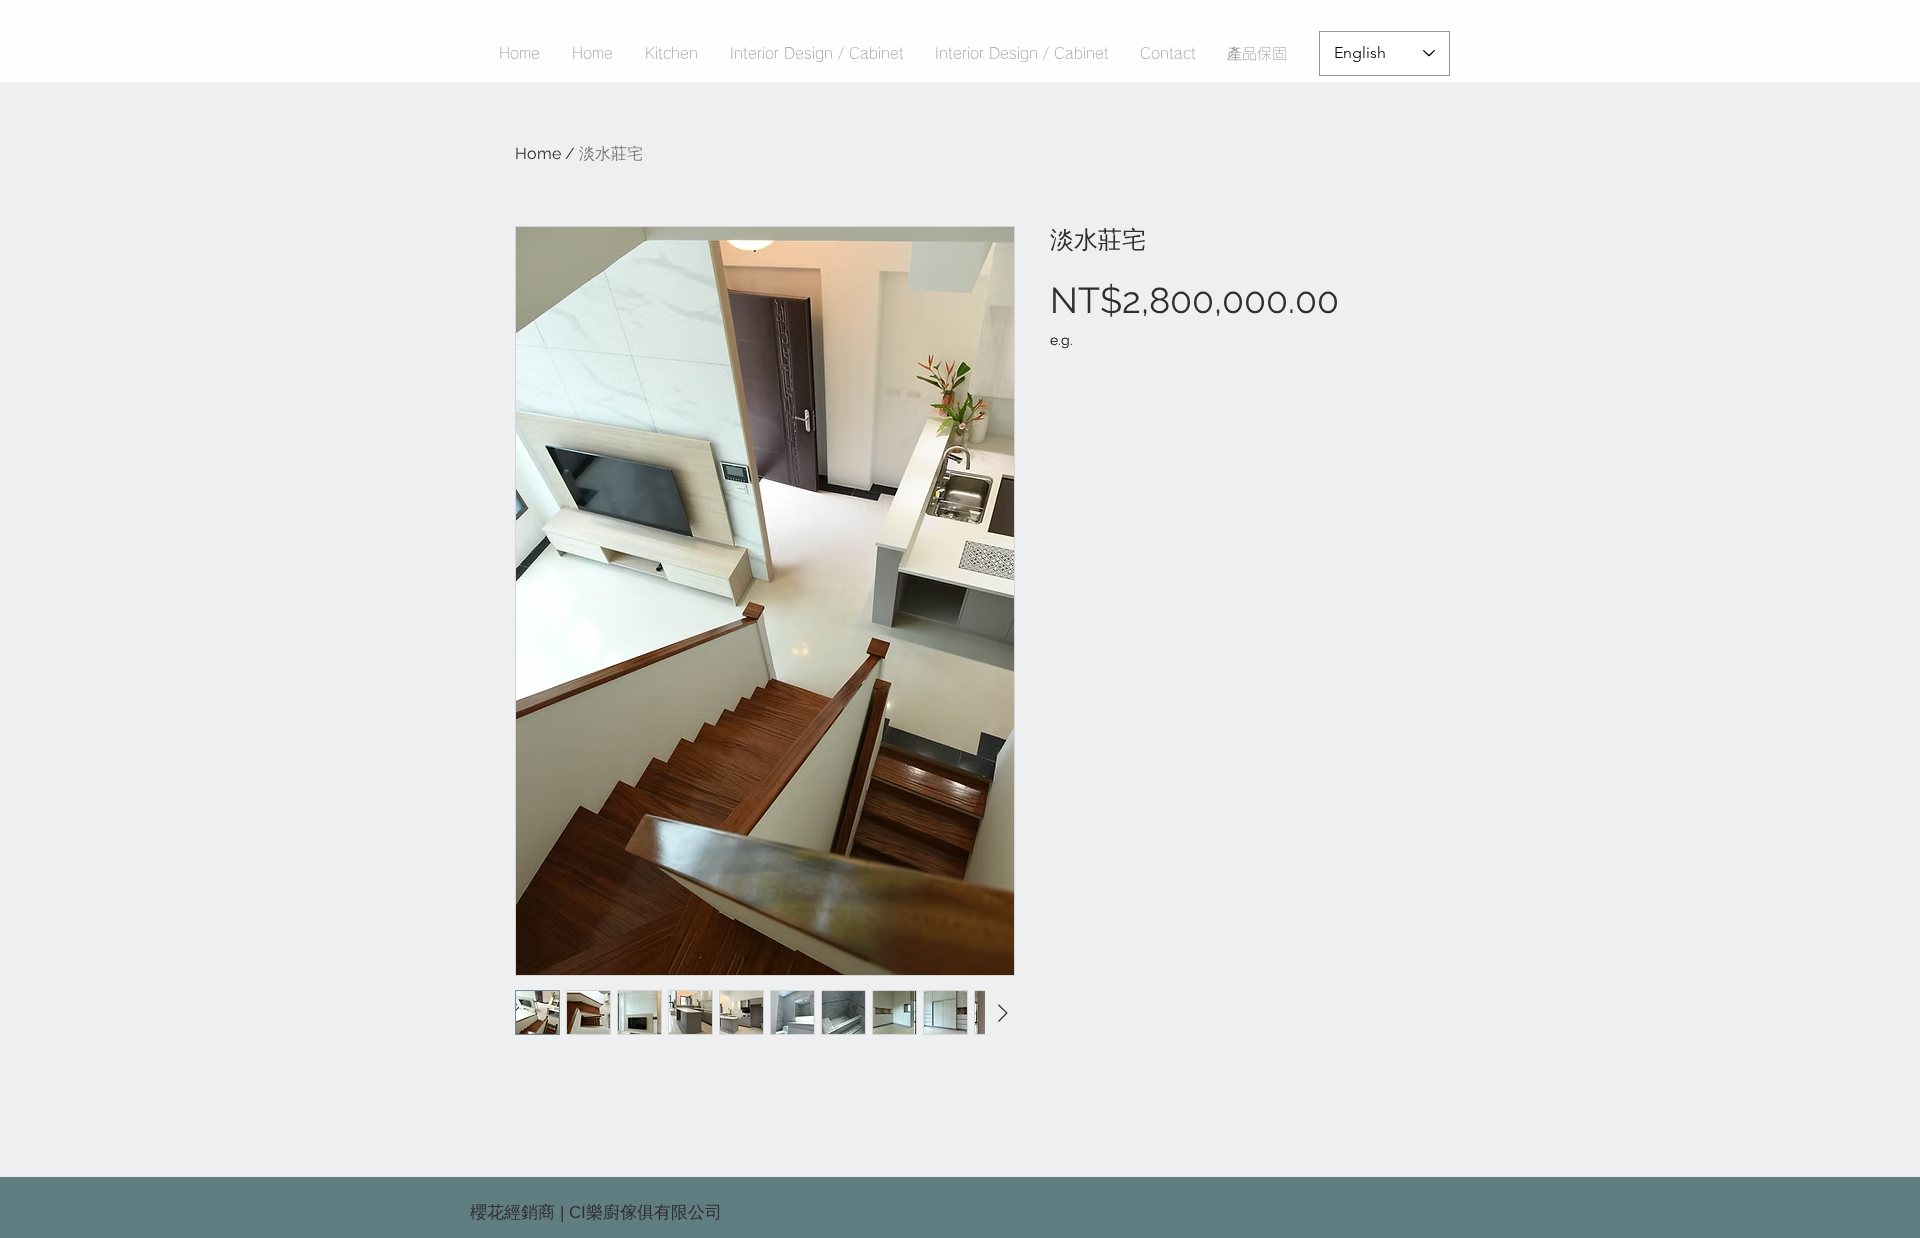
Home (538, 153)
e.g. (1061, 340)
